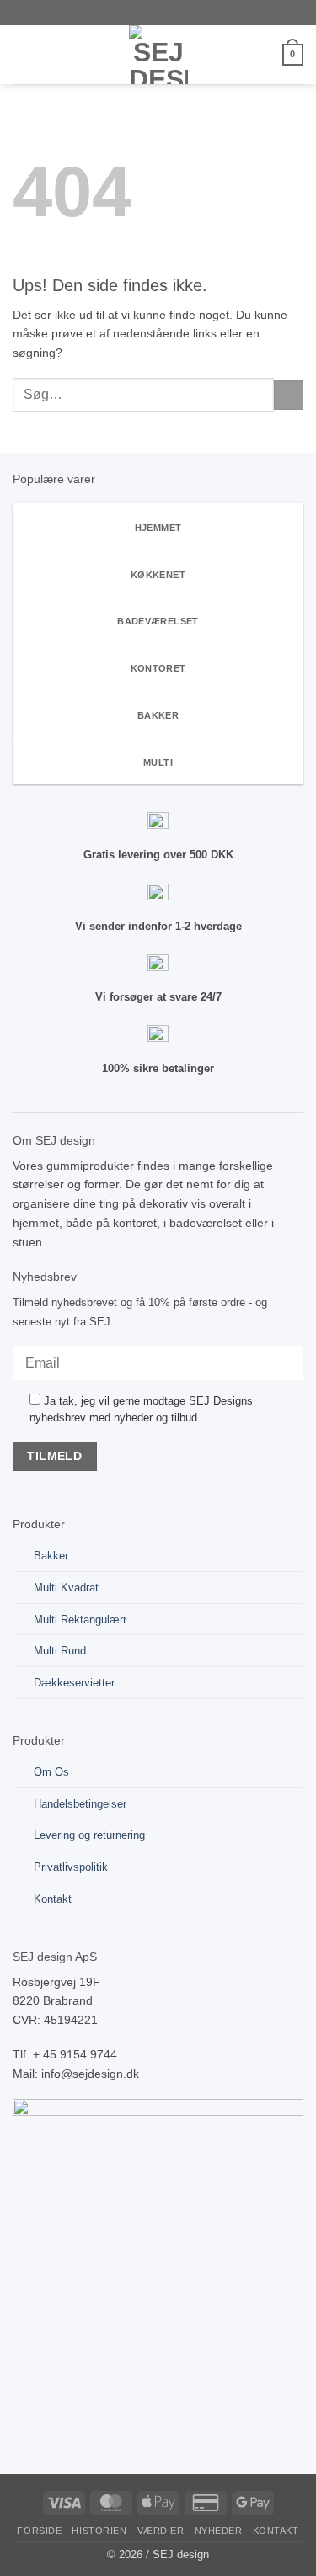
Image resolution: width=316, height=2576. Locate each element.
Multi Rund (60, 1651)
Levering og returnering (89, 1835)
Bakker (51, 1556)
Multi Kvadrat (66, 1588)
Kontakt (53, 1899)
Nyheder (219, 2531)
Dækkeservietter (74, 1683)
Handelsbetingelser (80, 1804)
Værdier (161, 2531)
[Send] (289, 395)
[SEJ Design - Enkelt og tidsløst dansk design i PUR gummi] (158, 55)
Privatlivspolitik (71, 1867)
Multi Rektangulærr (80, 1620)
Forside (39, 2531)
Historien (99, 2531)
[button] (22, 55)
